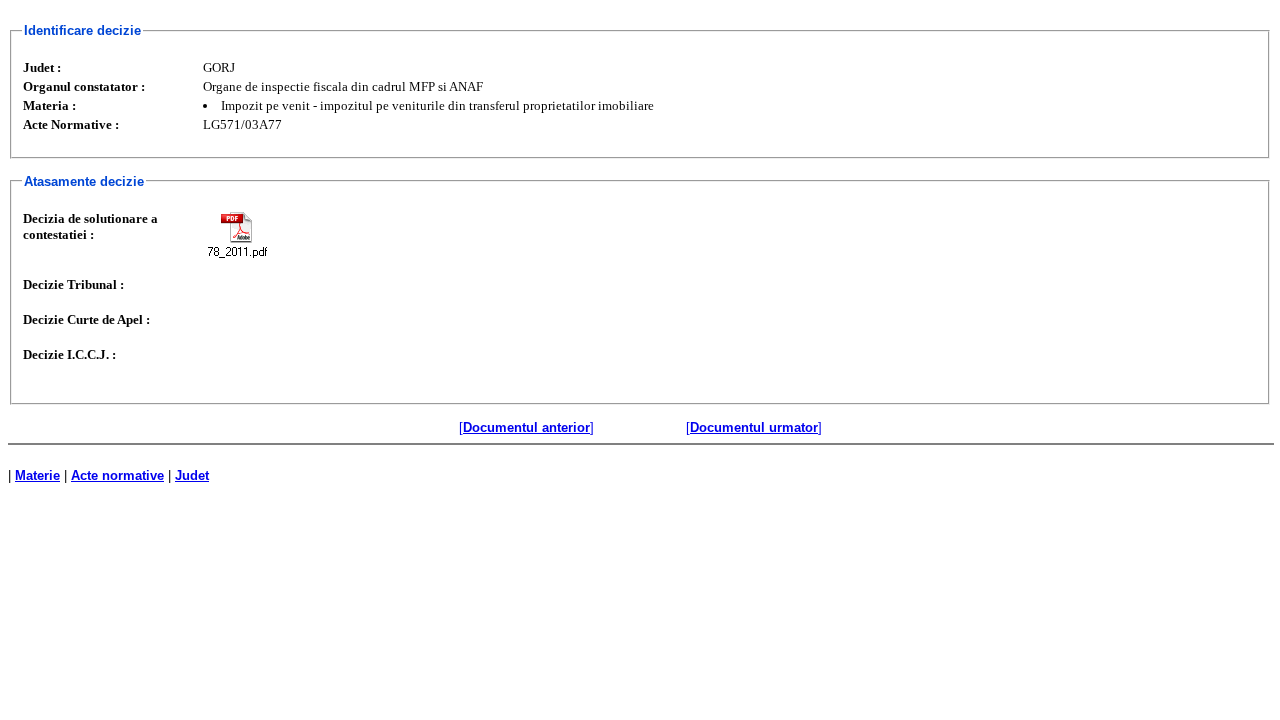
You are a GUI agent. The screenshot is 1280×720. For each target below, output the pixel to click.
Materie (37, 475)
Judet (192, 475)
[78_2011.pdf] (237, 234)
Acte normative (117, 475)
